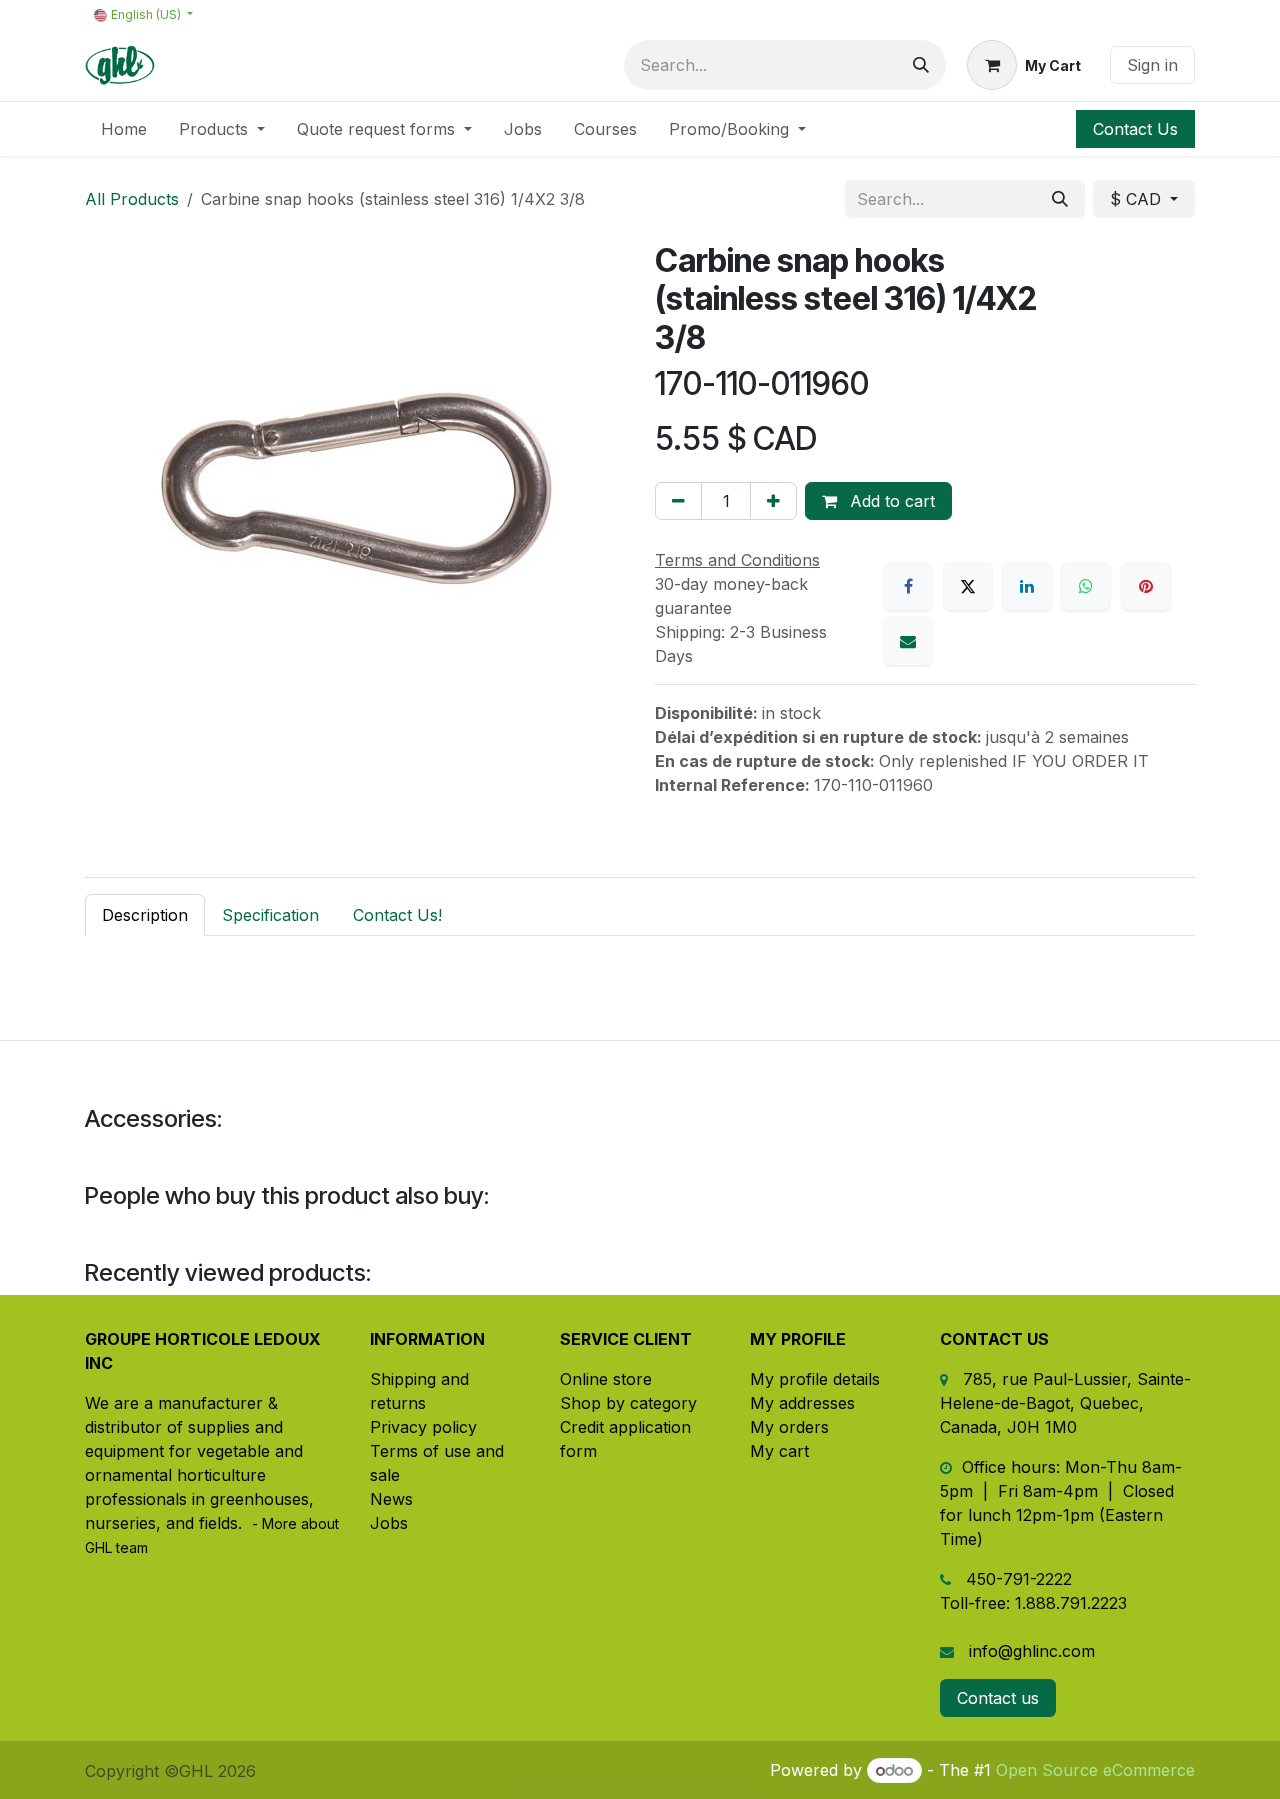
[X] (968, 586)
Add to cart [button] (890, 501)
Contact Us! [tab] (397, 915)
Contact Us (1135, 129)
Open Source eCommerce (1095, 1770)
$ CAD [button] (1138, 199)
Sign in (1152, 65)
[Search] (921, 65)
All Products (132, 199)
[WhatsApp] (1086, 586)
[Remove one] (678, 501)
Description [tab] (145, 915)
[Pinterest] (1146, 586)
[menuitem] (124, 129)
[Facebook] (908, 586)
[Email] (908, 641)
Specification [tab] (270, 915)
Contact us (998, 1698)
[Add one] (773, 501)
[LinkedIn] (1027, 586)
